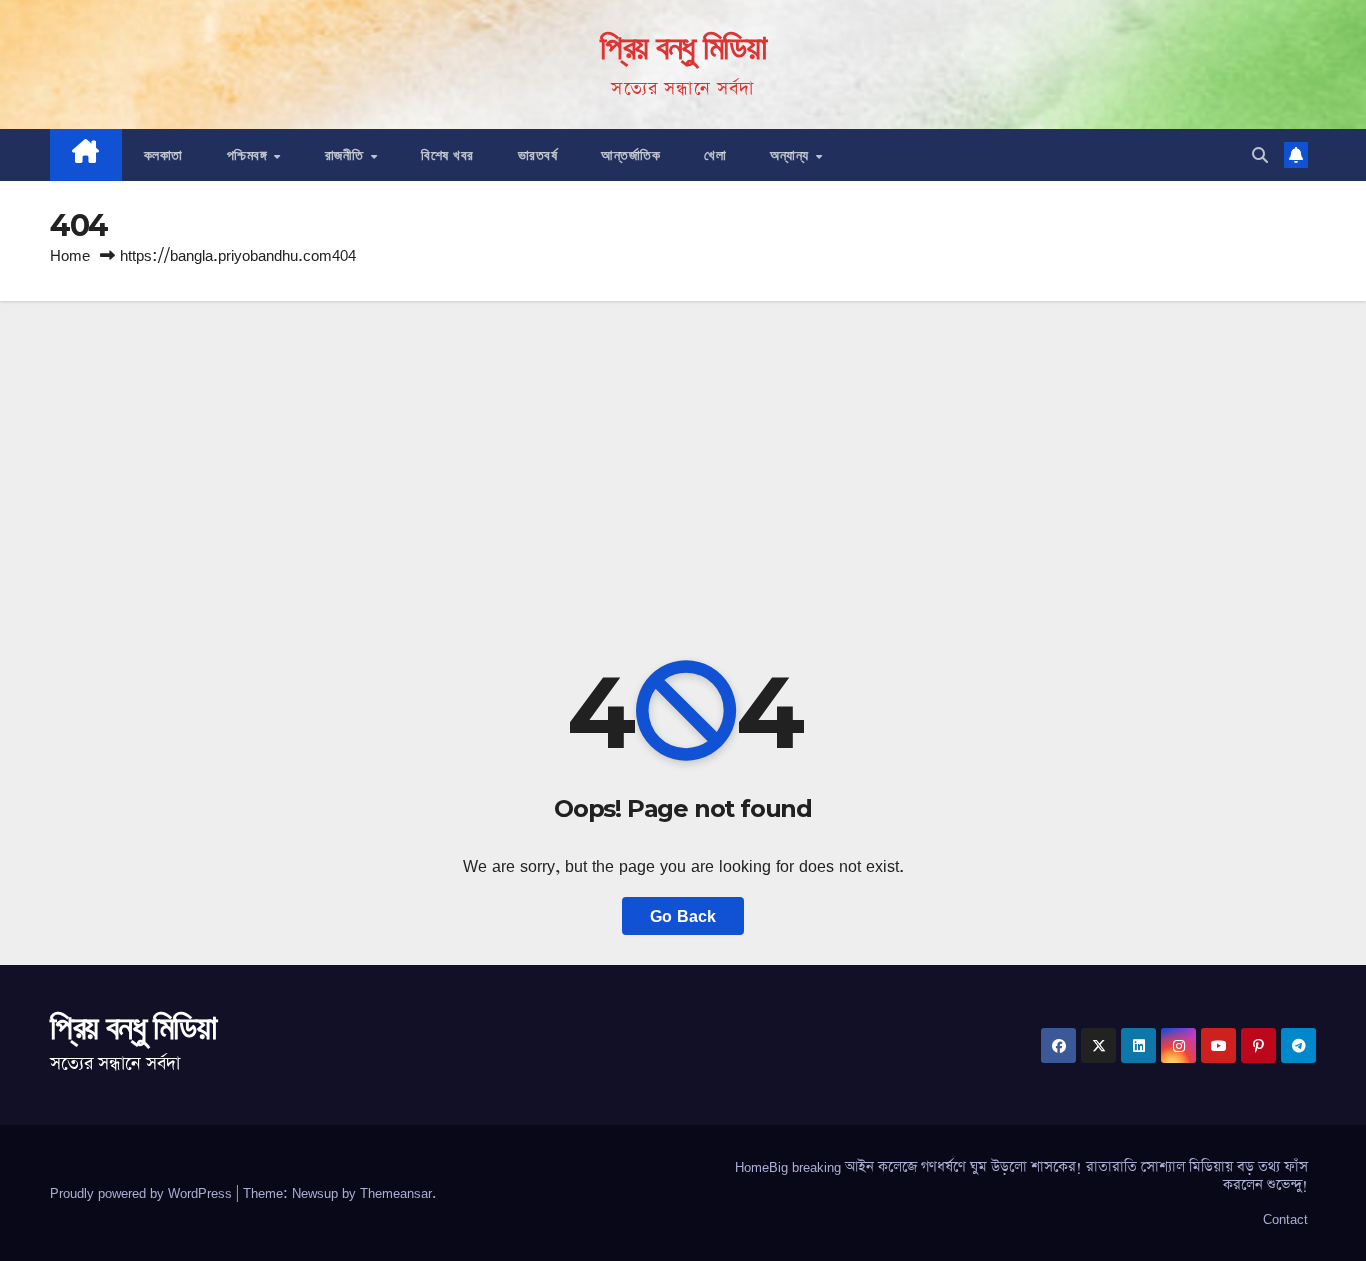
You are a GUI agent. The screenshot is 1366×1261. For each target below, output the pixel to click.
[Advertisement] (683, 451)
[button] (1260, 155)
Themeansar (396, 1193)
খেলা (715, 155)
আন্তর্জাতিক (630, 155)
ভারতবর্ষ (538, 155)
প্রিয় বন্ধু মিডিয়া (683, 47)
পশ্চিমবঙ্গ (249, 155)
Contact (1285, 1219)
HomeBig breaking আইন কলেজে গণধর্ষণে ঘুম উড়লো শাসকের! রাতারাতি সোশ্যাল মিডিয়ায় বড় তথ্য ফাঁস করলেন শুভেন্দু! (1021, 1176)
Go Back (683, 916)
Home (70, 255)
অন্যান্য (791, 155)
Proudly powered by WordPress (143, 1193)
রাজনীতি (347, 155)
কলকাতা (163, 155)
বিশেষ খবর (447, 155)
